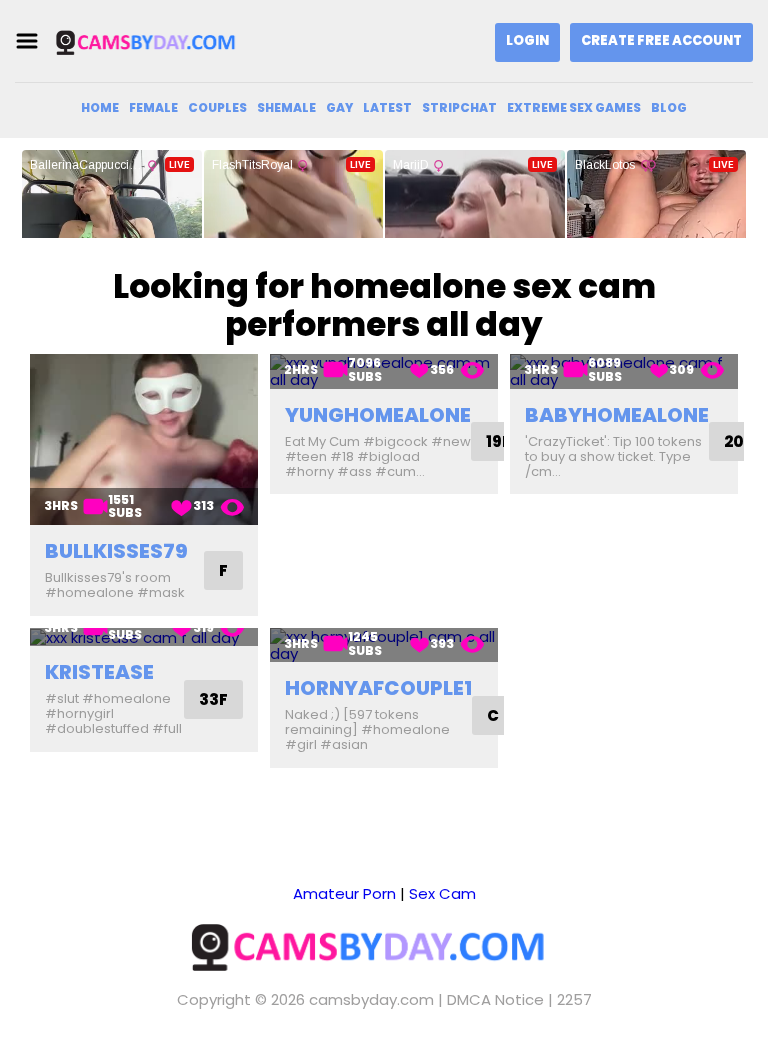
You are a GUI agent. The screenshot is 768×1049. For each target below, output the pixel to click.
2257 (574, 999)
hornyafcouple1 (378, 688)
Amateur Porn (344, 893)
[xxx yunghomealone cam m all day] (384, 371)
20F (738, 441)
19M (501, 441)
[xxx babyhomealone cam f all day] (624, 371)
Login (527, 40)
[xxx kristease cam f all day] (144, 637)
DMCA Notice (495, 999)
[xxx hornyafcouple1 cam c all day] (384, 645)
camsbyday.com (371, 999)
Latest (387, 107)
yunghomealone (378, 415)
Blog (669, 107)
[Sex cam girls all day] (154, 41)
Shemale (286, 107)
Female (153, 107)
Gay (339, 107)
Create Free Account (661, 40)
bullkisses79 (116, 551)
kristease (99, 672)
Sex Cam (442, 893)
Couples (217, 107)
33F (213, 699)
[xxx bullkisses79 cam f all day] (144, 439)
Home (100, 107)
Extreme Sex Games (574, 107)
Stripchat (459, 107)
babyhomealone (617, 415)
